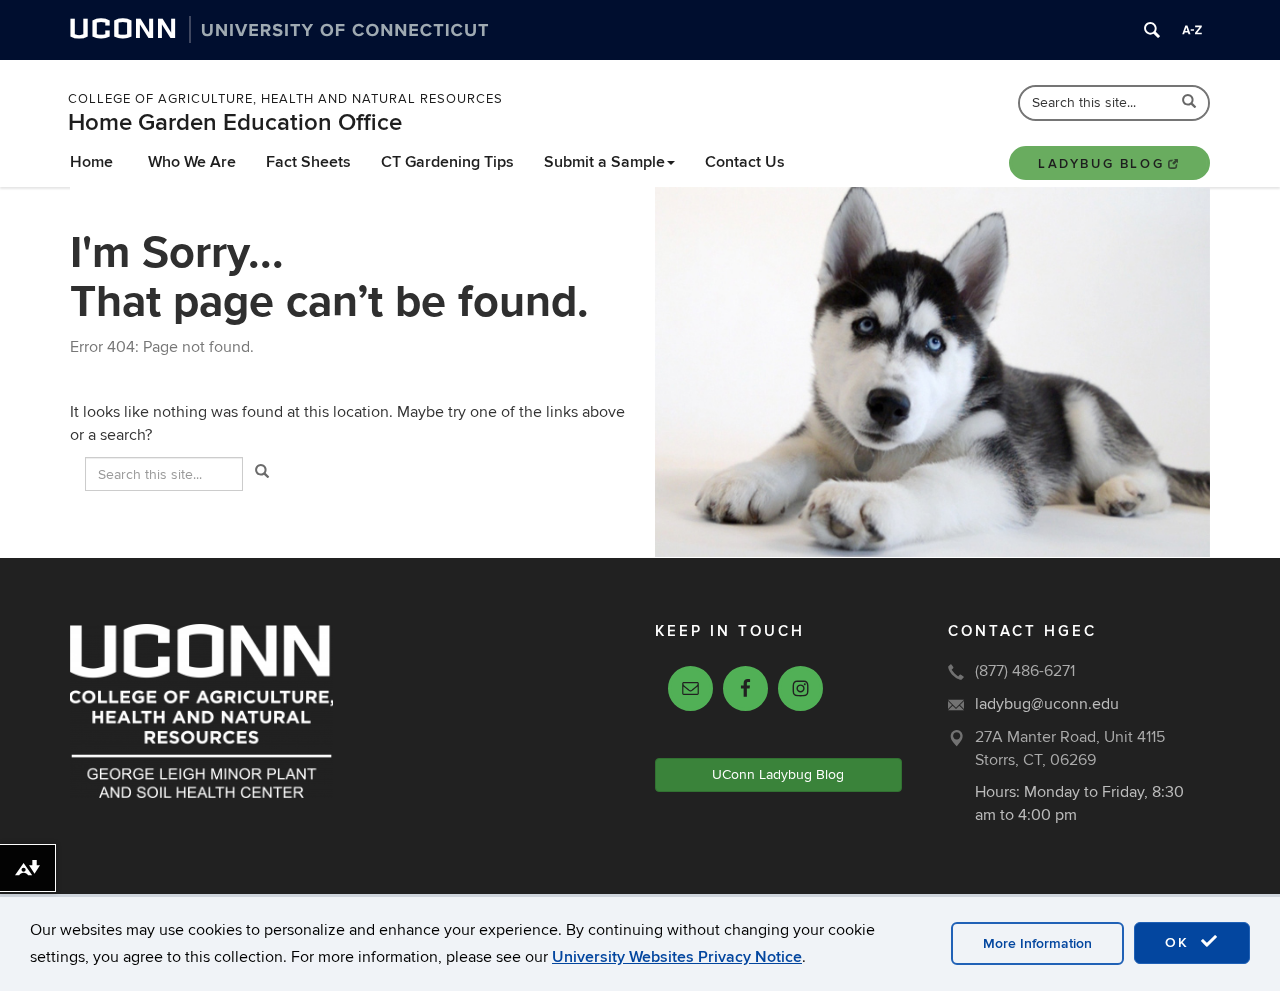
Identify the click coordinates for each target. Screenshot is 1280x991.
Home (91, 162)
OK (1180, 942)
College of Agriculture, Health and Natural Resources (285, 99)
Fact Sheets (308, 162)
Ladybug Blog (1101, 164)
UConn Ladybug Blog (778, 774)
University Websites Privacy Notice (677, 957)
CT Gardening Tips (447, 162)
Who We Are (192, 162)
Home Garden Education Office (235, 122)
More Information (1037, 943)
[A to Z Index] (1192, 30)
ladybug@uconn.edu (1047, 704)
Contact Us (745, 162)
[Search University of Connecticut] (1152, 30)
